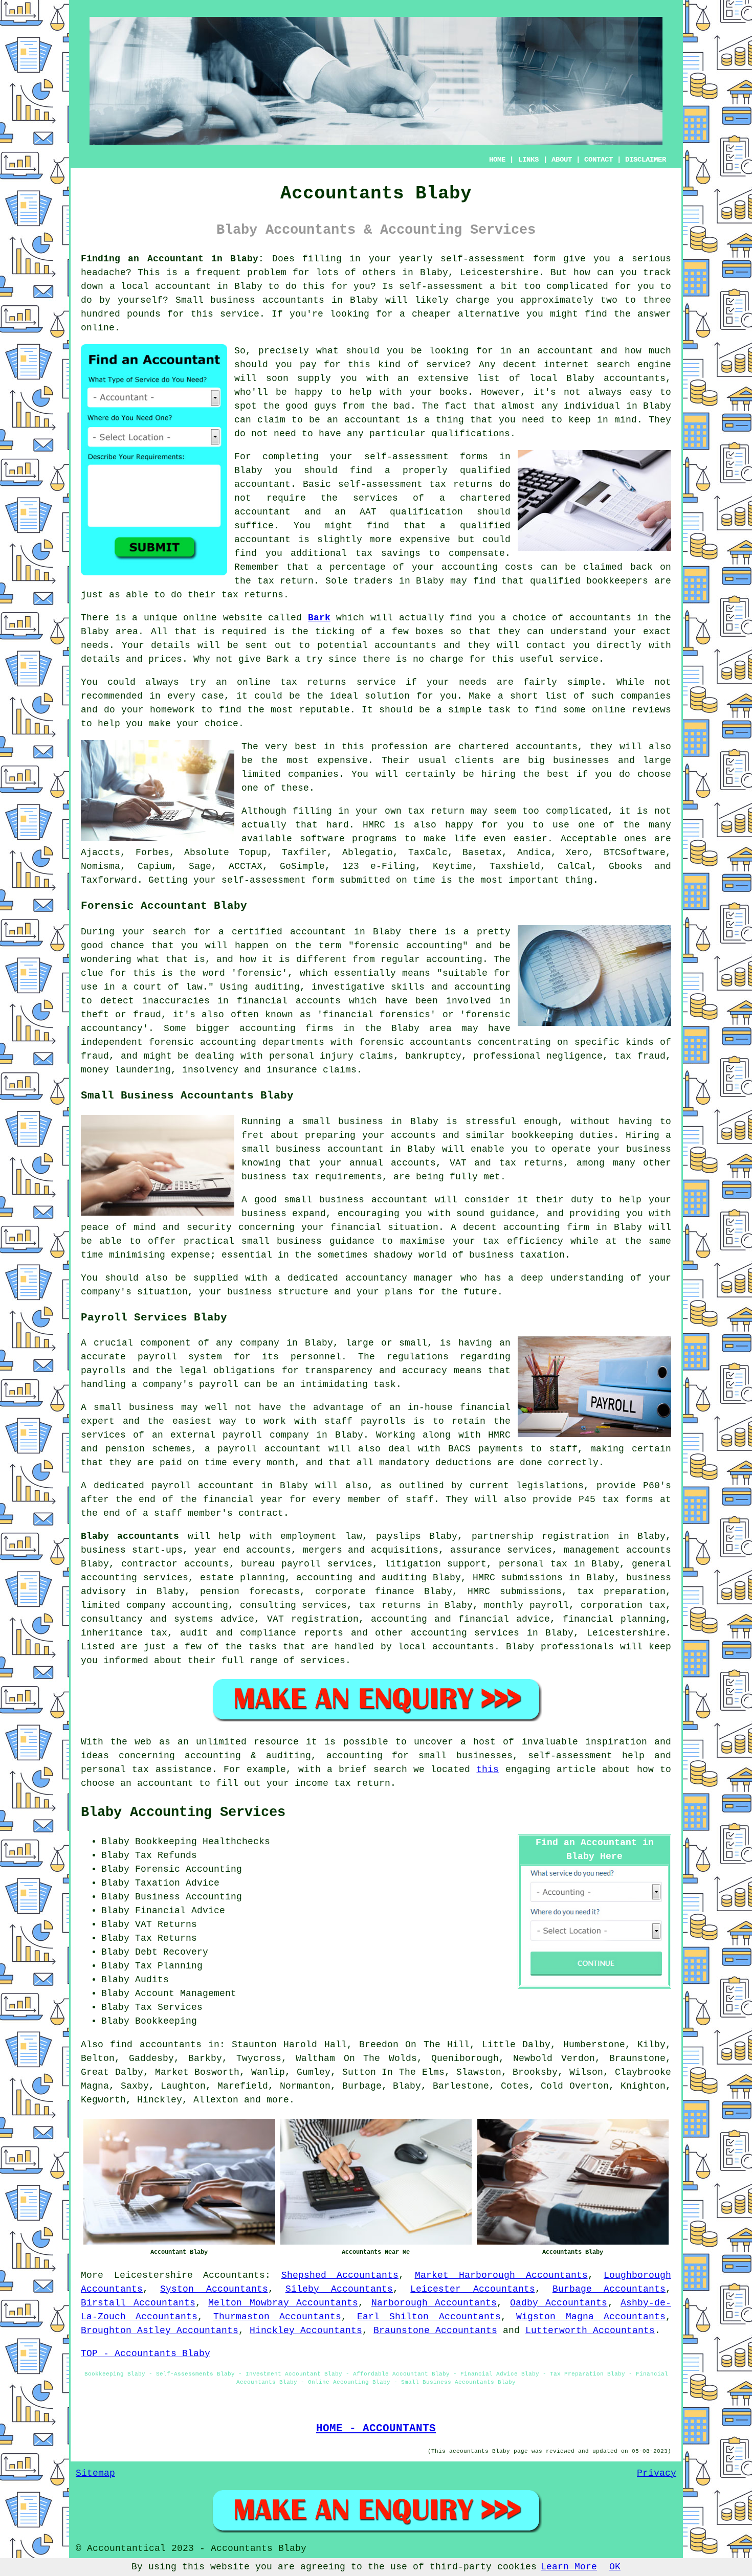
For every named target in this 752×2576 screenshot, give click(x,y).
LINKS (528, 160)
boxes (429, 632)
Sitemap (95, 2473)
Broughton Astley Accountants (160, 2331)
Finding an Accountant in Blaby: (172, 259)
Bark (319, 618)
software (322, 839)
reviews (651, 710)
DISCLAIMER (646, 160)
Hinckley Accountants (306, 2331)
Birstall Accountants (138, 2303)
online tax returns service (316, 682)
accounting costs (487, 567)
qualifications (471, 434)
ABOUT (562, 160)
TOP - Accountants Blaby (146, 2354)
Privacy (657, 2473)
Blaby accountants (130, 1536)
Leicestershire (153, 2275)
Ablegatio (368, 853)
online (98, 328)
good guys (311, 406)
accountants (293, 300)
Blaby (434, 273)
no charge (438, 659)
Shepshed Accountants (340, 2275)
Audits (152, 1980)
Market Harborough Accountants (501, 2275)
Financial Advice (180, 1911)
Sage (200, 866)
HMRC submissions (515, 1592)
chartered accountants (518, 747)
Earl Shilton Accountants (429, 2317)
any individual (581, 406)
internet (566, 365)
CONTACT (599, 160)
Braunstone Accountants (435, 2331)
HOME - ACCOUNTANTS (376, 2428)
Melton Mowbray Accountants (283, 2303)
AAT (368, 512)
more (278, 2100)
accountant (183, 286)
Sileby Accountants (339, 2289)
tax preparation (621, 1592)
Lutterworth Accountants (590, 2331)
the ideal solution (358, 696)
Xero (577, 853)
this (488, 1769)
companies (646, 696)
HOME (497, 160)
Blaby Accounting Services (183, 1812)
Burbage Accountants (609, 2289)
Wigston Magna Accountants (591, 2317)
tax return (436, 811)
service (446, 365)
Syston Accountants (214, 2289)
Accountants (234, 2275)
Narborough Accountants (434, 2303)
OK (615, 2567)
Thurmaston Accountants (277, 2317)
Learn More (569, 2567)
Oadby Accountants (559, 2303)
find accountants (156, 2045)
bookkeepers (617, 581)
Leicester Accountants (472, 2289)
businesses (581, 760)
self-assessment (483, 259)
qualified (485, 471)
